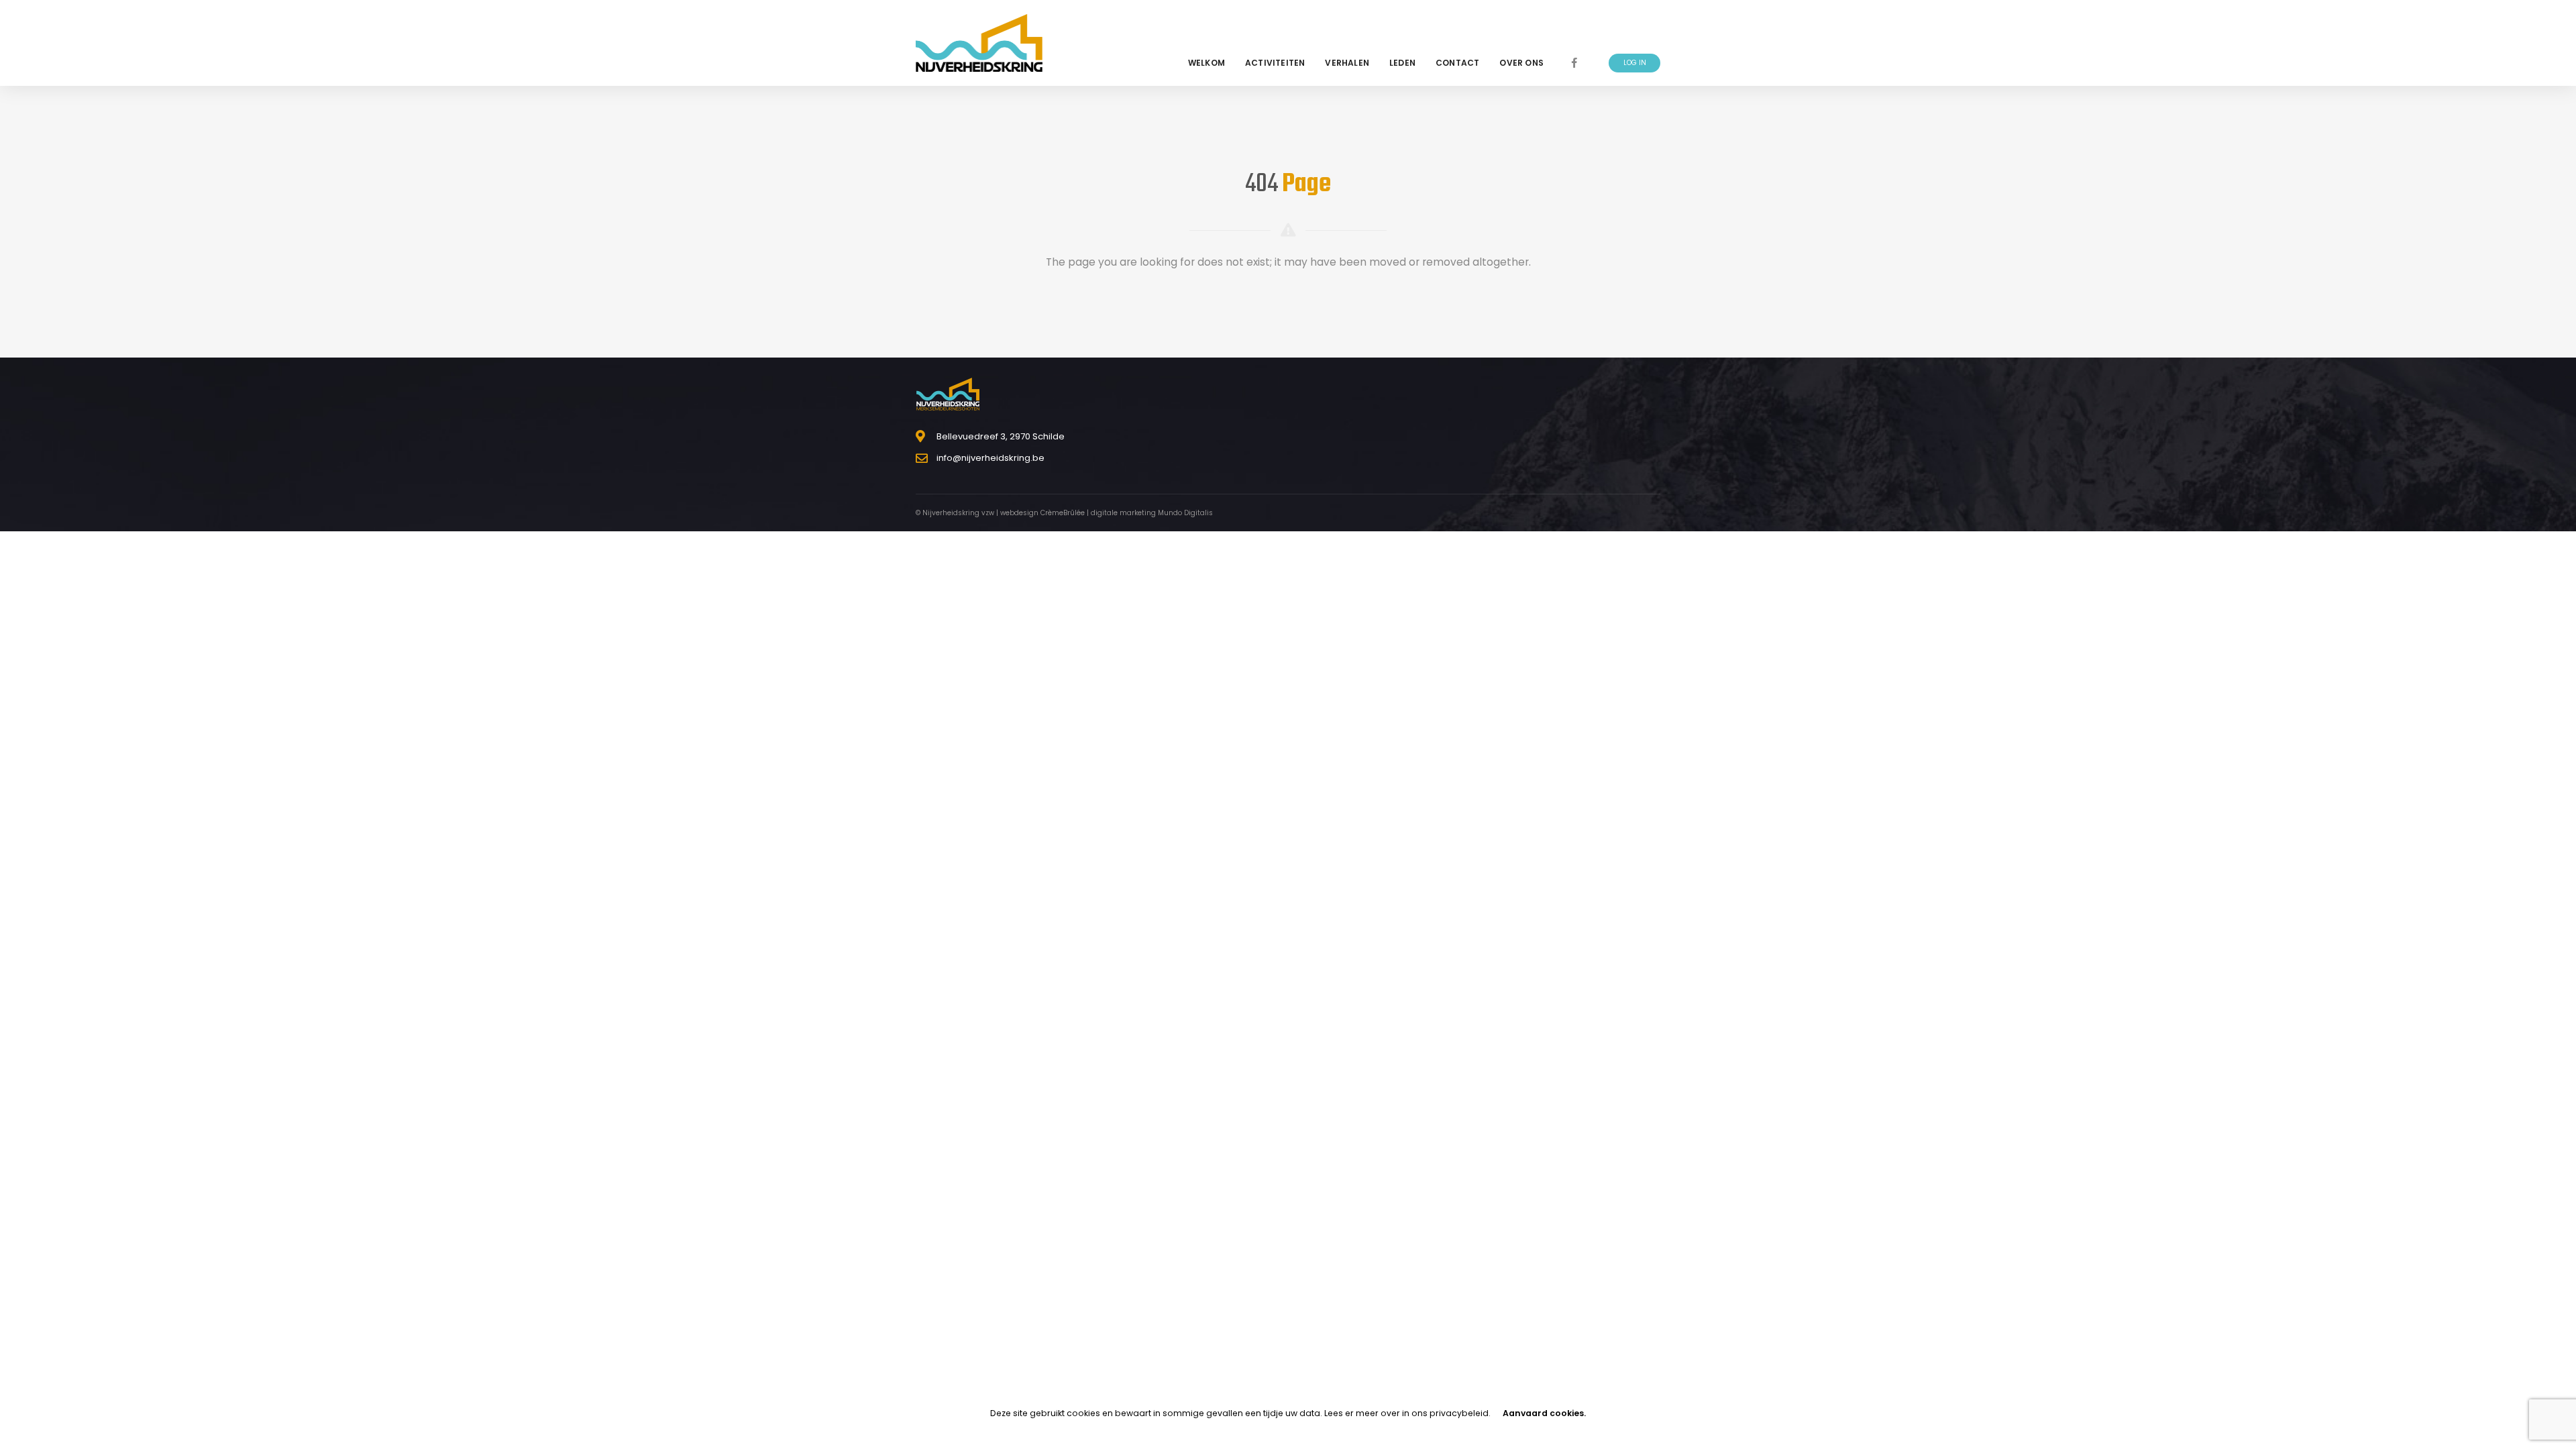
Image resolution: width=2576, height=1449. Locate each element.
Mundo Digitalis (1185, 513)
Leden (1402, 63)
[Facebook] (1574, 63)
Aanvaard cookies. (1544, 1413)
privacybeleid (1459, 1413)
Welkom (1206, 63)
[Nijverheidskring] (979, 43)
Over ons (1521, 63)
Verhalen (1347, 63)
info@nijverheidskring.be (990, 458)
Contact (1457, 63)
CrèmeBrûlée (1063, 513)
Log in (1635, 63)
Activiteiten (1275, 63)
